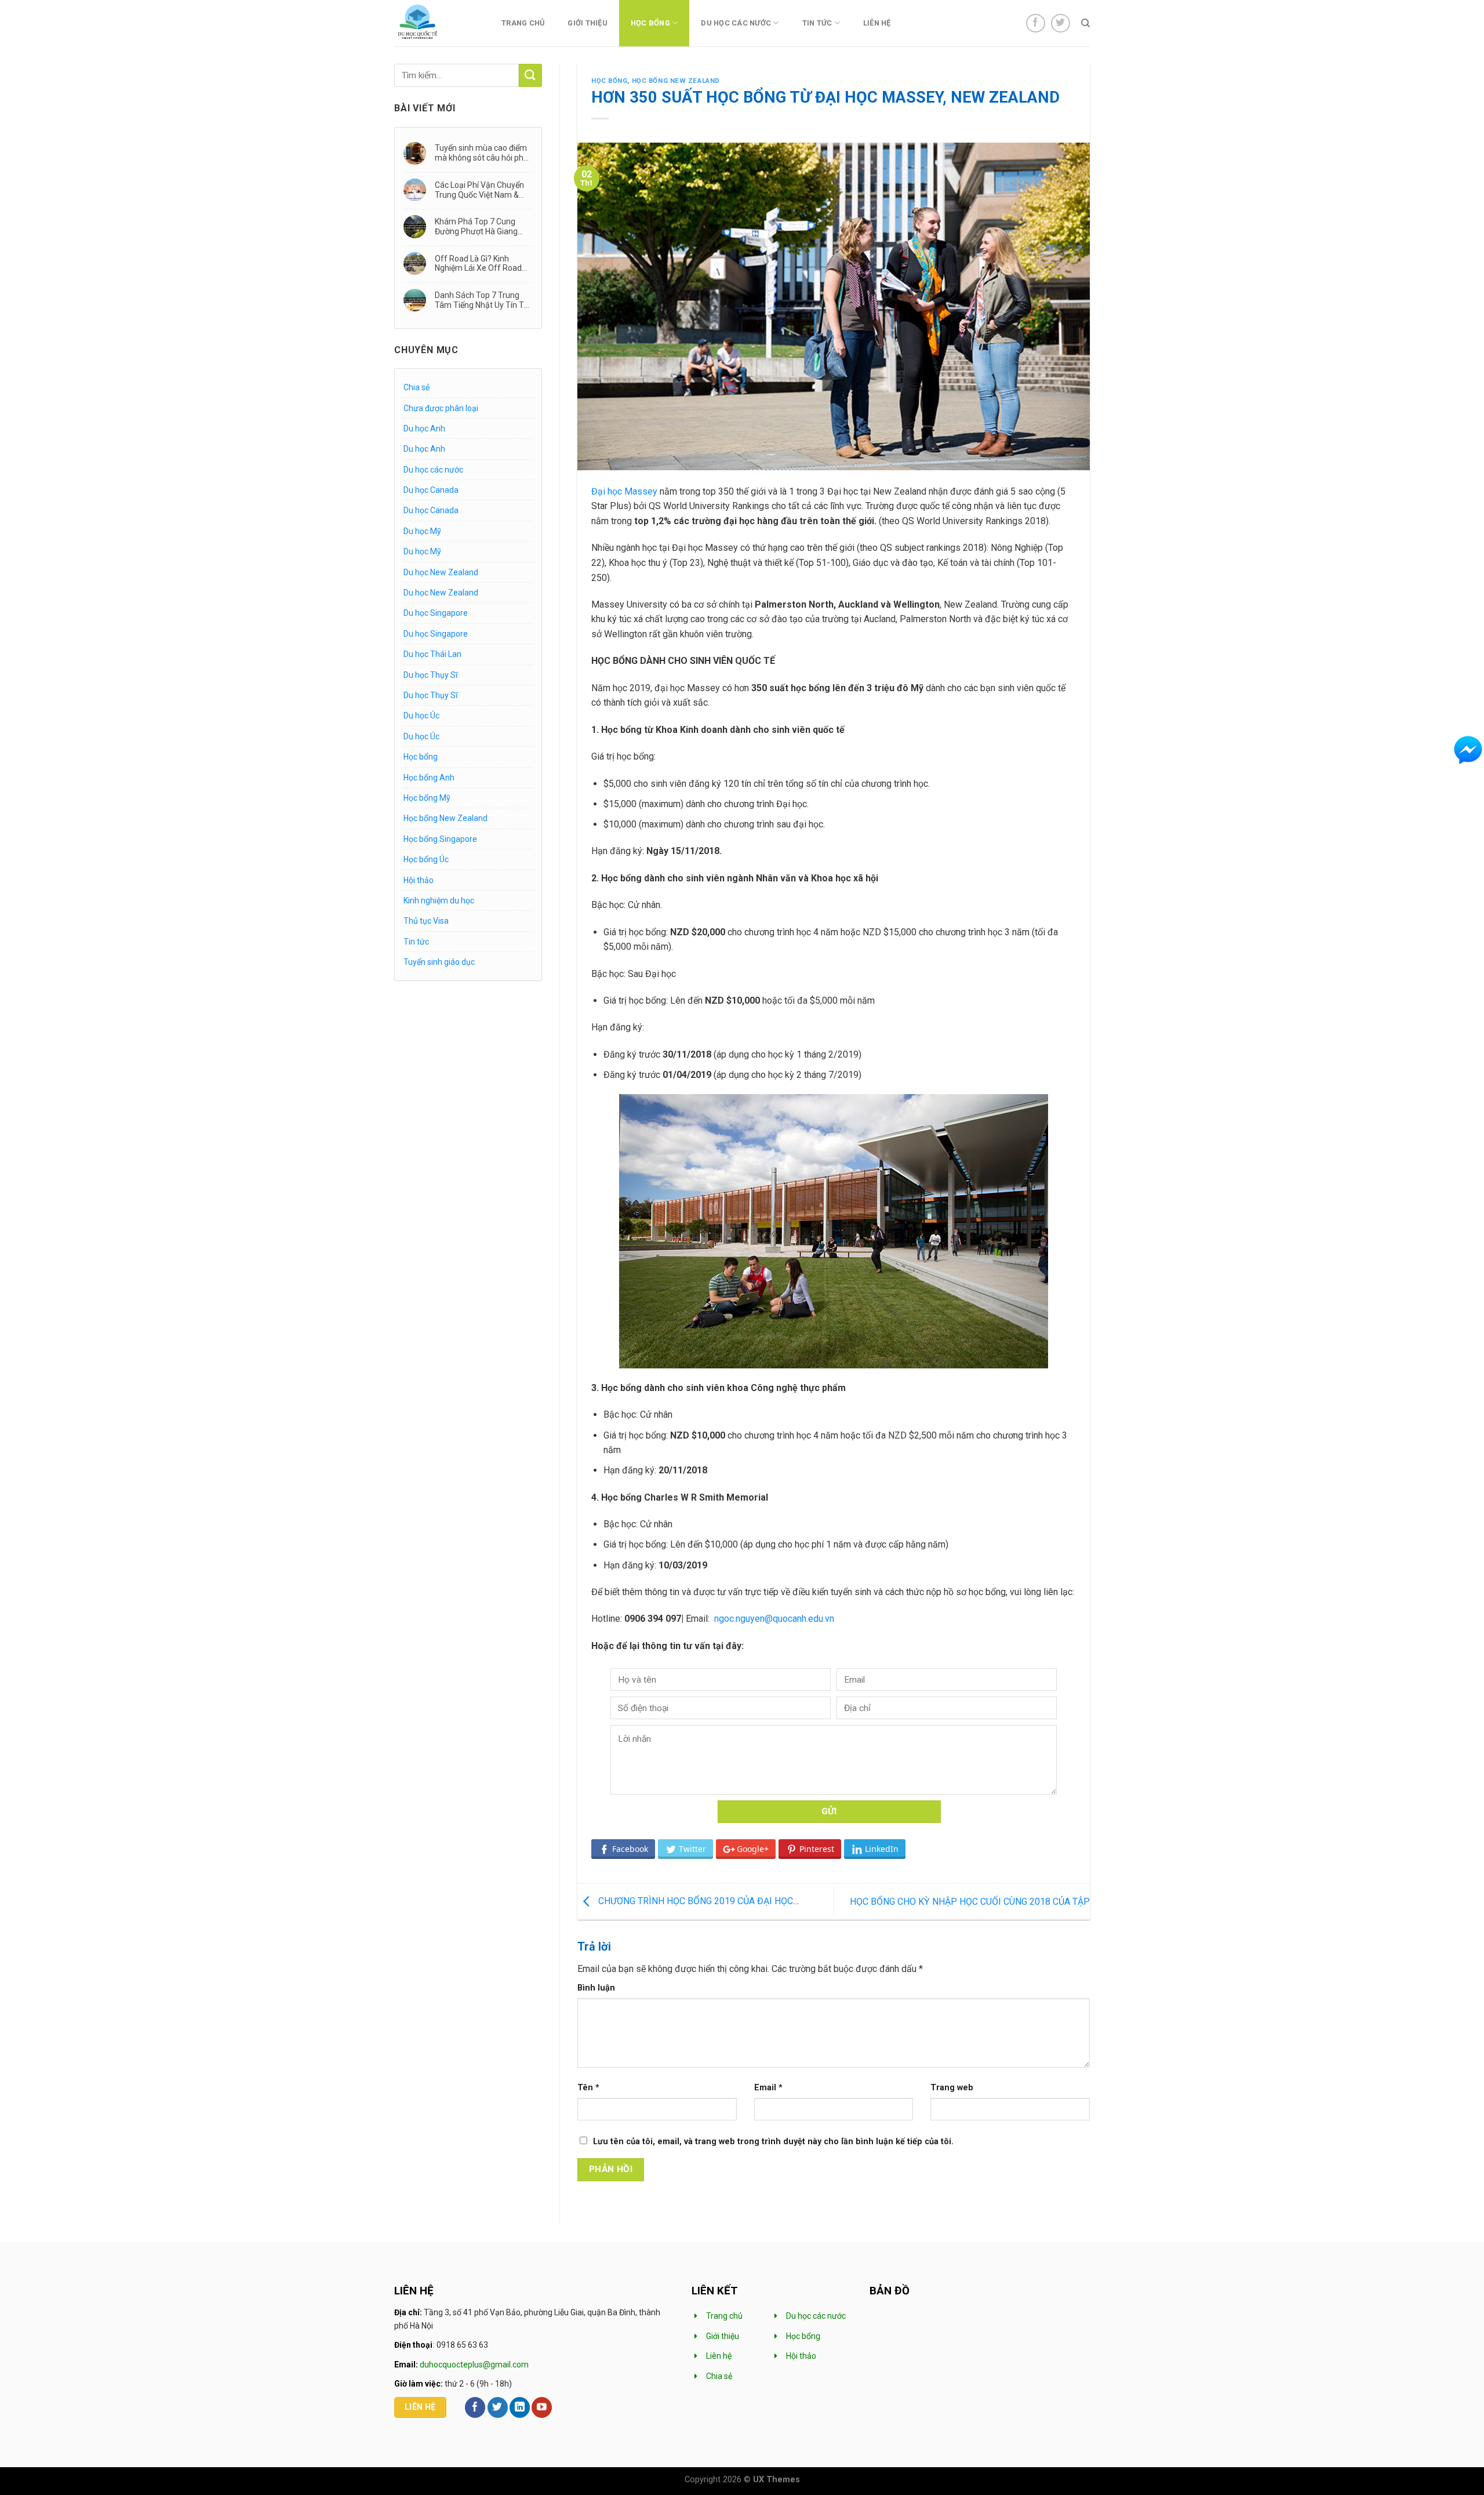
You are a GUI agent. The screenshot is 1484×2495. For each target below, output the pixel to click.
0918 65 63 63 (462, 2345)
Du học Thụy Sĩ (430, 675)
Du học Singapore (436, 613)
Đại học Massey (624, 491)
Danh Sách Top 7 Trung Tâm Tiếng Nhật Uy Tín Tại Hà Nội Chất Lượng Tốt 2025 (483, 300)
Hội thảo (419, 880)
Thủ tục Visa (426, 921)
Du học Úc (421, 716)
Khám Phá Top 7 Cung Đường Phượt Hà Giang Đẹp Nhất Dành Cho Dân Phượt (478, 226)
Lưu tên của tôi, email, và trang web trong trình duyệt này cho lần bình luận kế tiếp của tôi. (773, 2142)
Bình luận (596, 1988)
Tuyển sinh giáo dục (439, 962)
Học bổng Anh (429, 778)
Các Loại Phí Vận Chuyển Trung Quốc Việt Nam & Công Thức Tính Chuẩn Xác (479, 190)
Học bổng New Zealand (445, 818)
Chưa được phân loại (441, 408)
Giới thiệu (588, 23)
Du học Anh (424, 428)
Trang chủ (523, 23)
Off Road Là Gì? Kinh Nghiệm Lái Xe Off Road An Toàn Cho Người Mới (478, 264)
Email (768, 2088)
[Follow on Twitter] (1061, 23)
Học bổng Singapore (440, 839)
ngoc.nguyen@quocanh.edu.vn (774, 1619)
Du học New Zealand (441, 572)
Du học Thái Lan (432, 654)
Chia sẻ (417, 387)
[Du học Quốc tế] (433, 23)
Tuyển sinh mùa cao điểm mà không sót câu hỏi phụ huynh (481, 153)
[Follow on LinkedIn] (520, 2407)
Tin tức (817, 23)
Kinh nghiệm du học (439, 900)
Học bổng (650, 23)
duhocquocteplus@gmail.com (474, 2365)
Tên (588, 2088)
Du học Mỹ (422, 531)
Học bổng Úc (426, 859)
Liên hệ (877, 23)
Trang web (952, 2088)
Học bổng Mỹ (427, 798)
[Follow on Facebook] (1036, 23)
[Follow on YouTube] (542, 2407)
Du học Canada (431, 490)
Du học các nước (736, 23)
